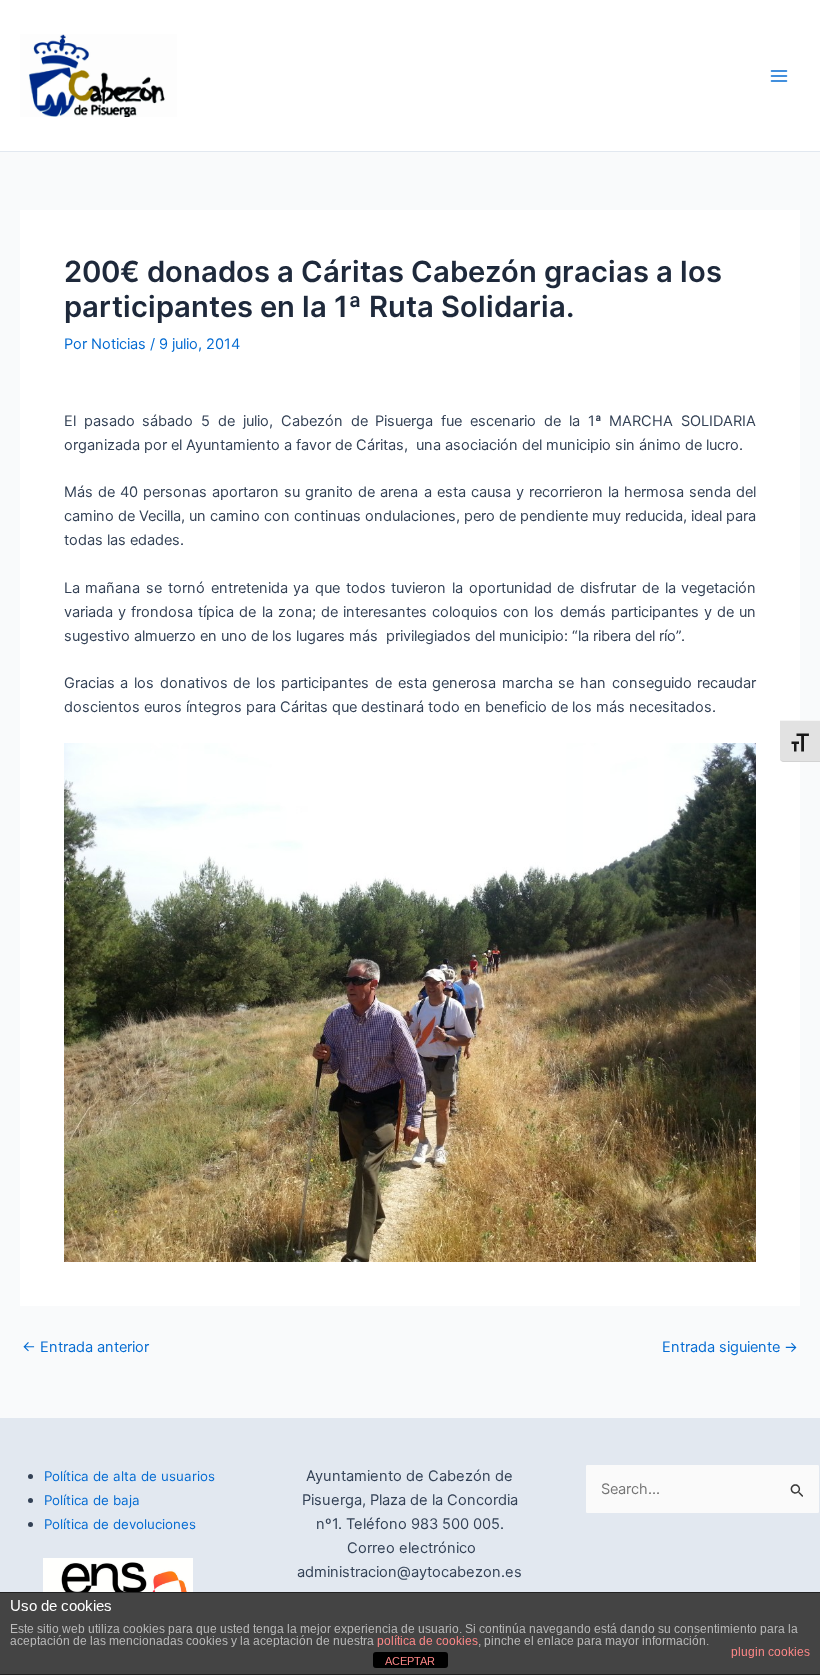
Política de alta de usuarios (129, 1476)
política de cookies (427, 1641)
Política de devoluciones (120, 1524)
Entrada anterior (85, 1347)
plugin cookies (770, 1652)
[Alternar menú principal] (779, 76)
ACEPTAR (410, 1661)
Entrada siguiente (730, 1347)
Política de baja (92, 1500)
